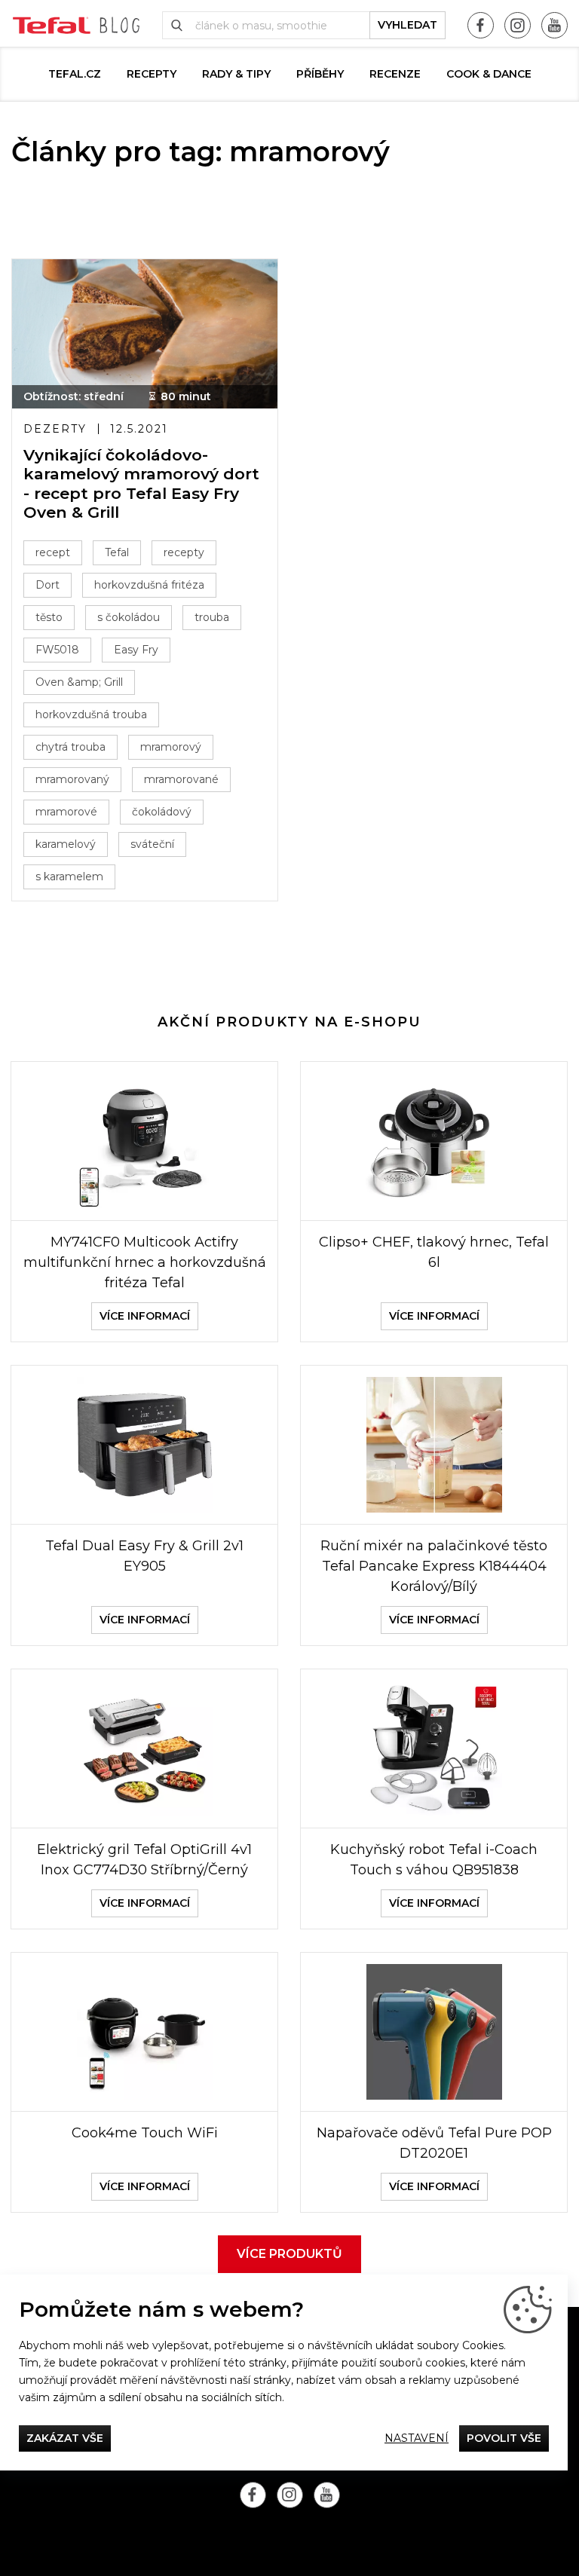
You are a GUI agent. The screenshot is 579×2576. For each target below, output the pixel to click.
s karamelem (69, 877)
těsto (49, 617)
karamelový (66, 844)
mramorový (171, 747)
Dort (47, 585)
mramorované (181, 779)
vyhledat (407, 25)
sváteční (152, 844)
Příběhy (320, 74)
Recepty (152, 74)
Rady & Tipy (236, 74)
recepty (184, 552)
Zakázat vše (65, 2438)
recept (53, 552)
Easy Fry (136, 650)
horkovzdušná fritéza (149, 585)
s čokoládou (129, 617)
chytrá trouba (70, 747)
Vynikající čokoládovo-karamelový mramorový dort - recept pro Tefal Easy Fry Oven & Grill (141, 483)
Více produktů (289, 2254)
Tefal (117, 552)
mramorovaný (72, 779)
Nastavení (417, 2438)
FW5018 (57, 650)
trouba (212, 617)
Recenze (395, 74)
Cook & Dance (489, 74)
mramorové (66, 812)
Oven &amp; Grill (79, 682)
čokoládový (162, 812)
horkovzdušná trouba (91, 714)
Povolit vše (504, 2438)
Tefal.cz (75, 74)
